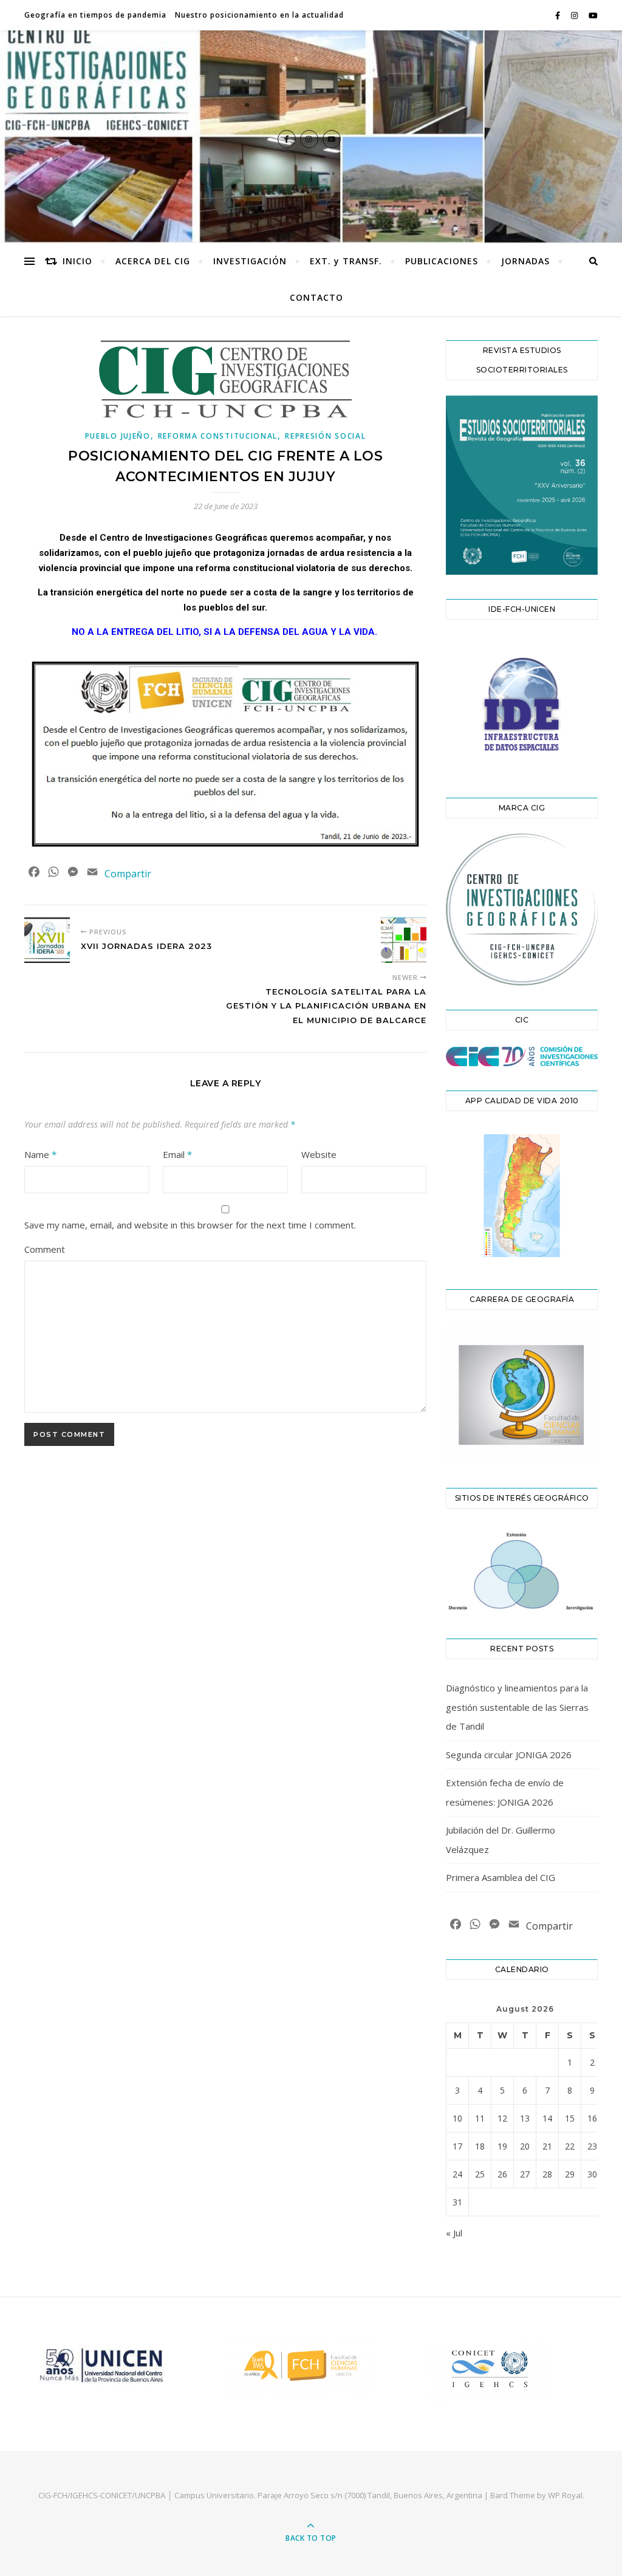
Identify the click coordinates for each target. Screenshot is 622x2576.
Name (40, 1154)
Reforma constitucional (218, 436)
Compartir (128, 874)
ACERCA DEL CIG (153, 261)
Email (177, 1154)
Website (319, 1154)
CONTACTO (316, 297)
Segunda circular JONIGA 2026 (509, 1755)
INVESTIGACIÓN (250, 261)
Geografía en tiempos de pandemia (95, 15)
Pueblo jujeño (118, 436)
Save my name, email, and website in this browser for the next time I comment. (190, 1225)
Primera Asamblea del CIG (501, 1877)
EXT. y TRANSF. (346, 261)
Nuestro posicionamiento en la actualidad (259, 15)
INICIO (77, 261)
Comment (45, 1249)
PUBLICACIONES (442, 261)
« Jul (454, 2233)
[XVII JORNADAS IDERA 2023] (47, 940)
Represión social (325, 436)
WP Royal (565, 2495)
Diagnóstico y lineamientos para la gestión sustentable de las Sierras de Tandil (517, 1707)
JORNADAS (525, 261)
